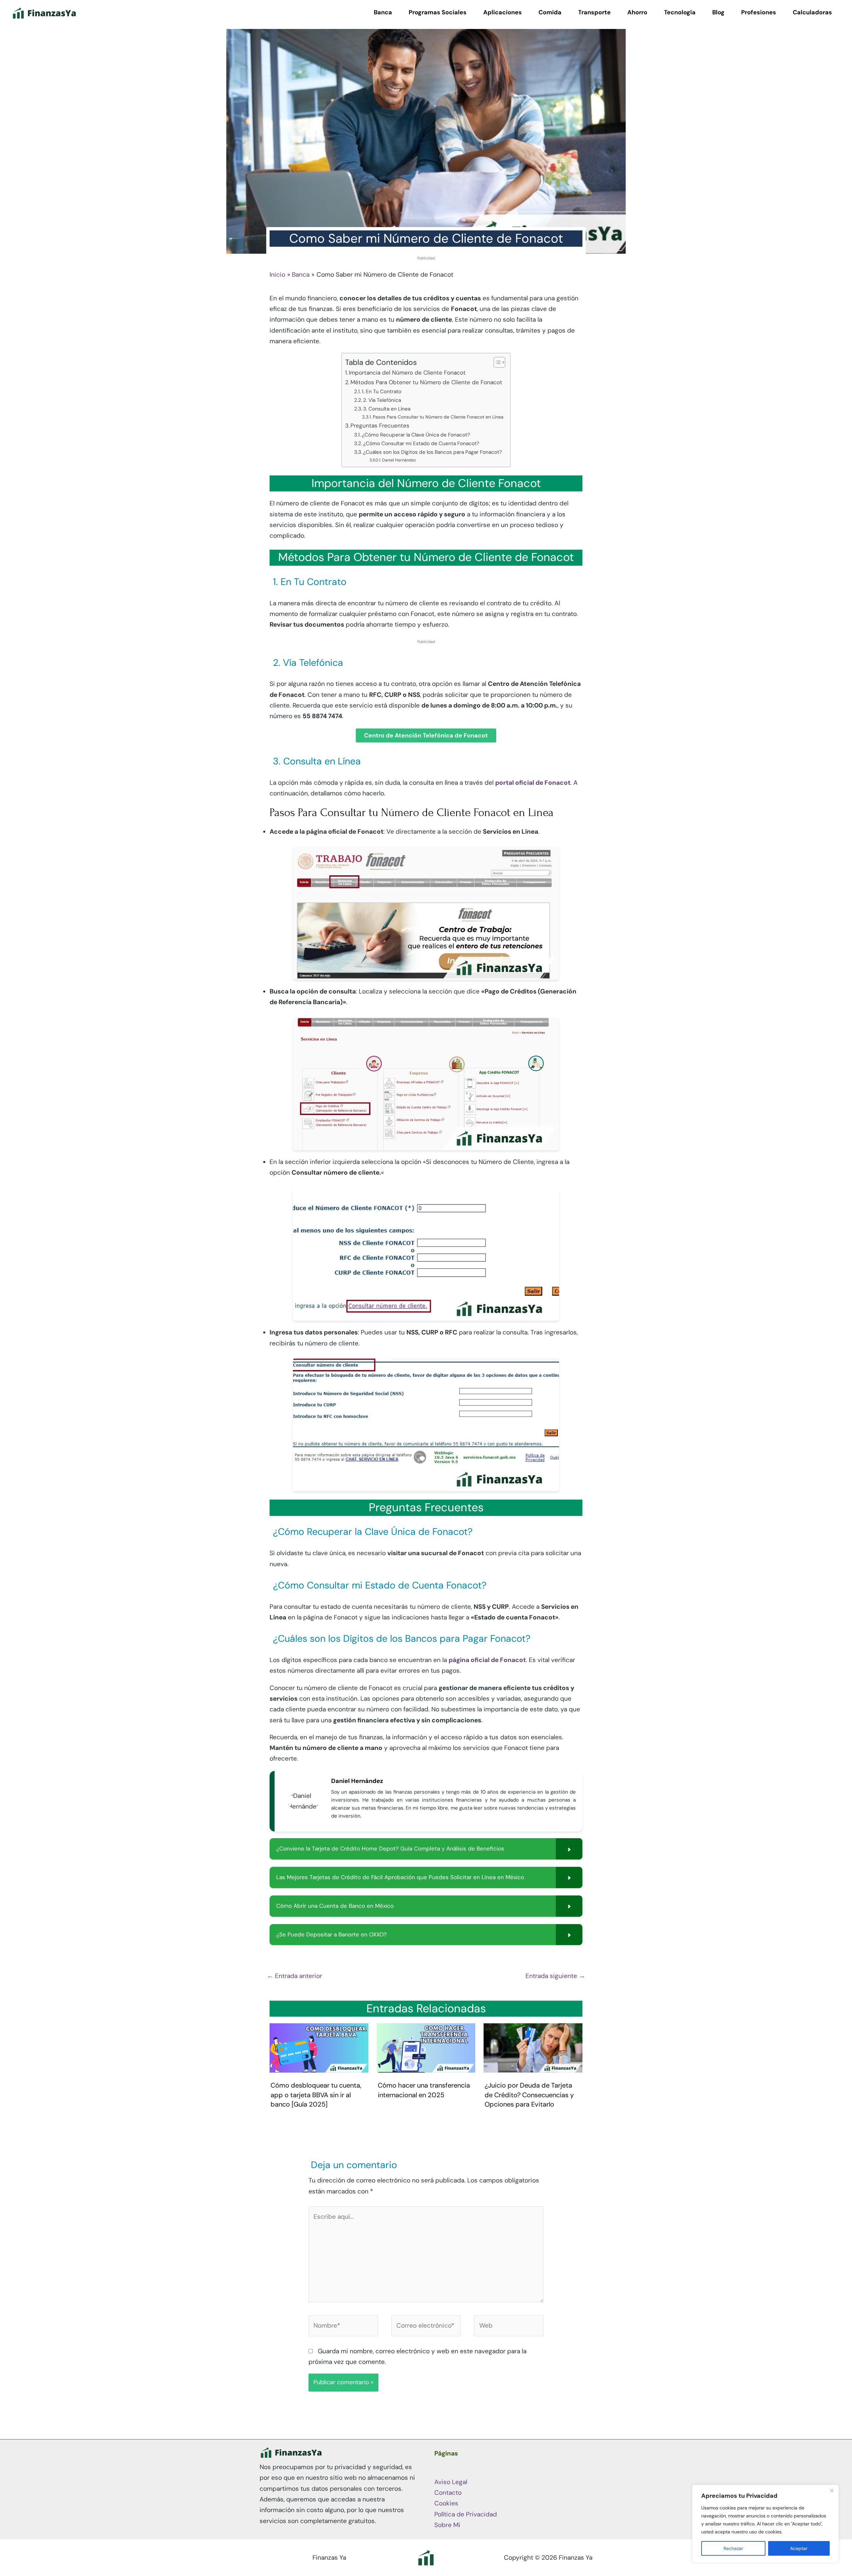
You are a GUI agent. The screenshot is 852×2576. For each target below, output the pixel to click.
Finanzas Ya (329, 2558)
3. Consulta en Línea (387, 409)
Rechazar (733, 2548)
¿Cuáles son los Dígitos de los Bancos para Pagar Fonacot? (432, 452)
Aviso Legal (451, 2482)
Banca (383, 12)
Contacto (448, 2493)
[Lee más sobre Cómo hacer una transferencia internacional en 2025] (426, 2047)
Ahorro (637, 12)
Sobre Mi (447, 2525)
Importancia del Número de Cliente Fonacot (407, 373)
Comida (550, 12)
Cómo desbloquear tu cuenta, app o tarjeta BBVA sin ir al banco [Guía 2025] (316, 2095)
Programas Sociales (438, 12)
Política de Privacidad (466, 2514)
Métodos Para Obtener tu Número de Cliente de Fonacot (426, 382)
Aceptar (799, 2548)
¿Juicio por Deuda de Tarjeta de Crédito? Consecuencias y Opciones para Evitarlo (529, 2095)
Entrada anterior (295, 1976)
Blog (718, 12)
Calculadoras (812, 12)
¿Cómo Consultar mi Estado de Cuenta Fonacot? (421, 443)
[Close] (832, 2490)
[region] (765, 2524)
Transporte (594, 12)
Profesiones (759, 12)
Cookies (446, 2503)
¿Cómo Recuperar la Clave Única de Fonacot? (416, 435)
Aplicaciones (503, 12)
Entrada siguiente (555, 1976)
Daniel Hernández (399, 460)
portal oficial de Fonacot (533, 783)
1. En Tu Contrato (382, 392)
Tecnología (680, 12)
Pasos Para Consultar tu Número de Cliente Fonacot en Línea (438, 417)
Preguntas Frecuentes (380, 426)
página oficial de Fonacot (487, 1660)
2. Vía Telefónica (382, 400)
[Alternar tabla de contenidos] (496, 362)
